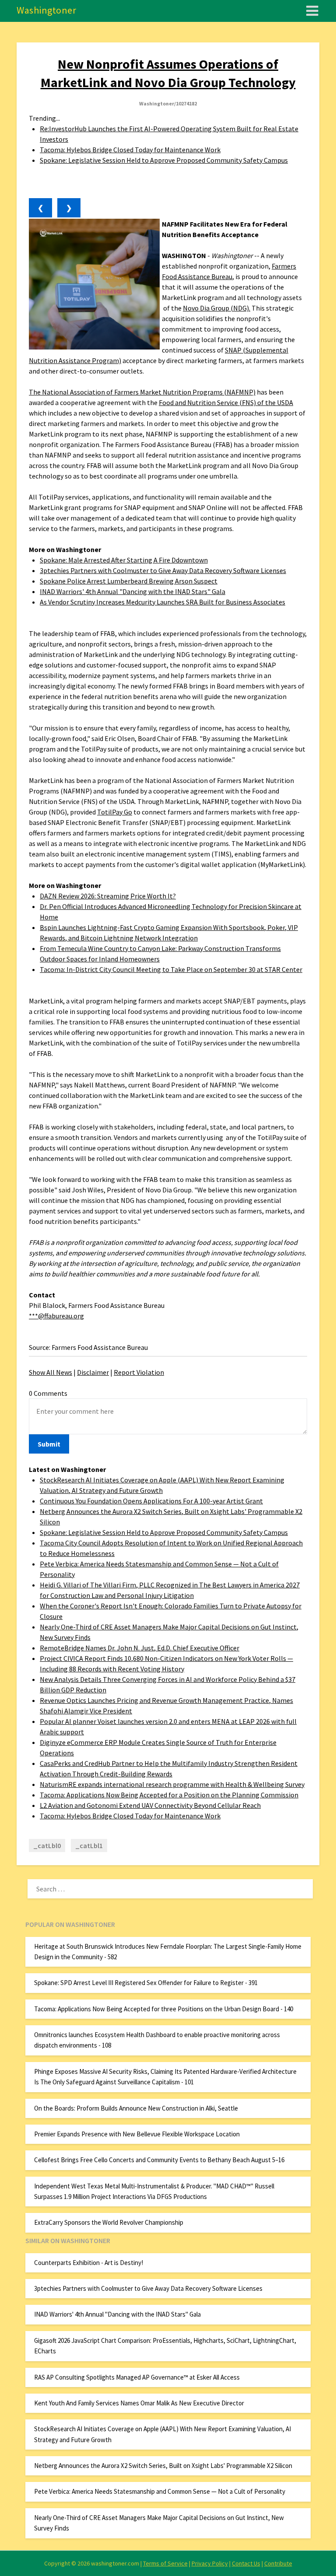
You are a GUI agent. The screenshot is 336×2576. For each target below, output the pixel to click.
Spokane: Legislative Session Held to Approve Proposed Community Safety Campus (164, 160)
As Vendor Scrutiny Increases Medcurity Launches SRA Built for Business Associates (163, 602)
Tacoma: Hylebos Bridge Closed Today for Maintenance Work (130, 150)
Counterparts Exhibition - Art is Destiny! (89, 2263)
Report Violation (139, 1372)
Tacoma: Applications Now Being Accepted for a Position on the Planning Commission (169, 1795)
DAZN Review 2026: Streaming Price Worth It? (108, 896)
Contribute (278, 2563)
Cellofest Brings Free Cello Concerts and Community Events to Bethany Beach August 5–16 (159, 2160)
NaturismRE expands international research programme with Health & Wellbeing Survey (172, 1784)
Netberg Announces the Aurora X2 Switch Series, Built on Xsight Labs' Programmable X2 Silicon (163, 2466)
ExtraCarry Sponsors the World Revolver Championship (109, 2222)
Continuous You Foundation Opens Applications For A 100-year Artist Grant (151, 1501)
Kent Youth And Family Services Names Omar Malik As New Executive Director (139, 2403)
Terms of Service (165, 2563)
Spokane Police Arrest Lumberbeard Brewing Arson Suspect (129, 581)
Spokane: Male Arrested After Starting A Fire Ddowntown (124, 560)
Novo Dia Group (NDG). (217, 308)
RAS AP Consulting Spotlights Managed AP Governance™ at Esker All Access (137, 2377)
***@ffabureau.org (56, 1316)
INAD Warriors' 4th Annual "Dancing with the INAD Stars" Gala (133, 591)
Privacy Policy (210, 2563)
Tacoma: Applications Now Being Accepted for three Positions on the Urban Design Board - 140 (164, 2009)
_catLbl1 (89, 1845)
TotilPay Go (115, 812)
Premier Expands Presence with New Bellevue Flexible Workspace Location (137, 2134)
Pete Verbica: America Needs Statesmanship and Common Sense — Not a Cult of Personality (160, 2491)
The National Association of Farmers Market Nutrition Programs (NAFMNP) (142, 392)
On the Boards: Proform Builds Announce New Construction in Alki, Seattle (136, 2108)
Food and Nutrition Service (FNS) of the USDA (226, 402)
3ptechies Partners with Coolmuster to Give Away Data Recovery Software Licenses (163, 570)
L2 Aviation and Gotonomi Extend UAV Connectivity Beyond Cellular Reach (150, 1805)
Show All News (51, 1372)
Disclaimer (93, 1372)
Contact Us (246, 2563)
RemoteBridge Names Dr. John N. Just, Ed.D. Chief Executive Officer (140, 1648)
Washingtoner (46, 10)
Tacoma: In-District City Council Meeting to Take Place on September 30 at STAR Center (171, 969)
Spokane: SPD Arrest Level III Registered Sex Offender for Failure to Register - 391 (146, 1983)
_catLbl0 (47, 1845)
